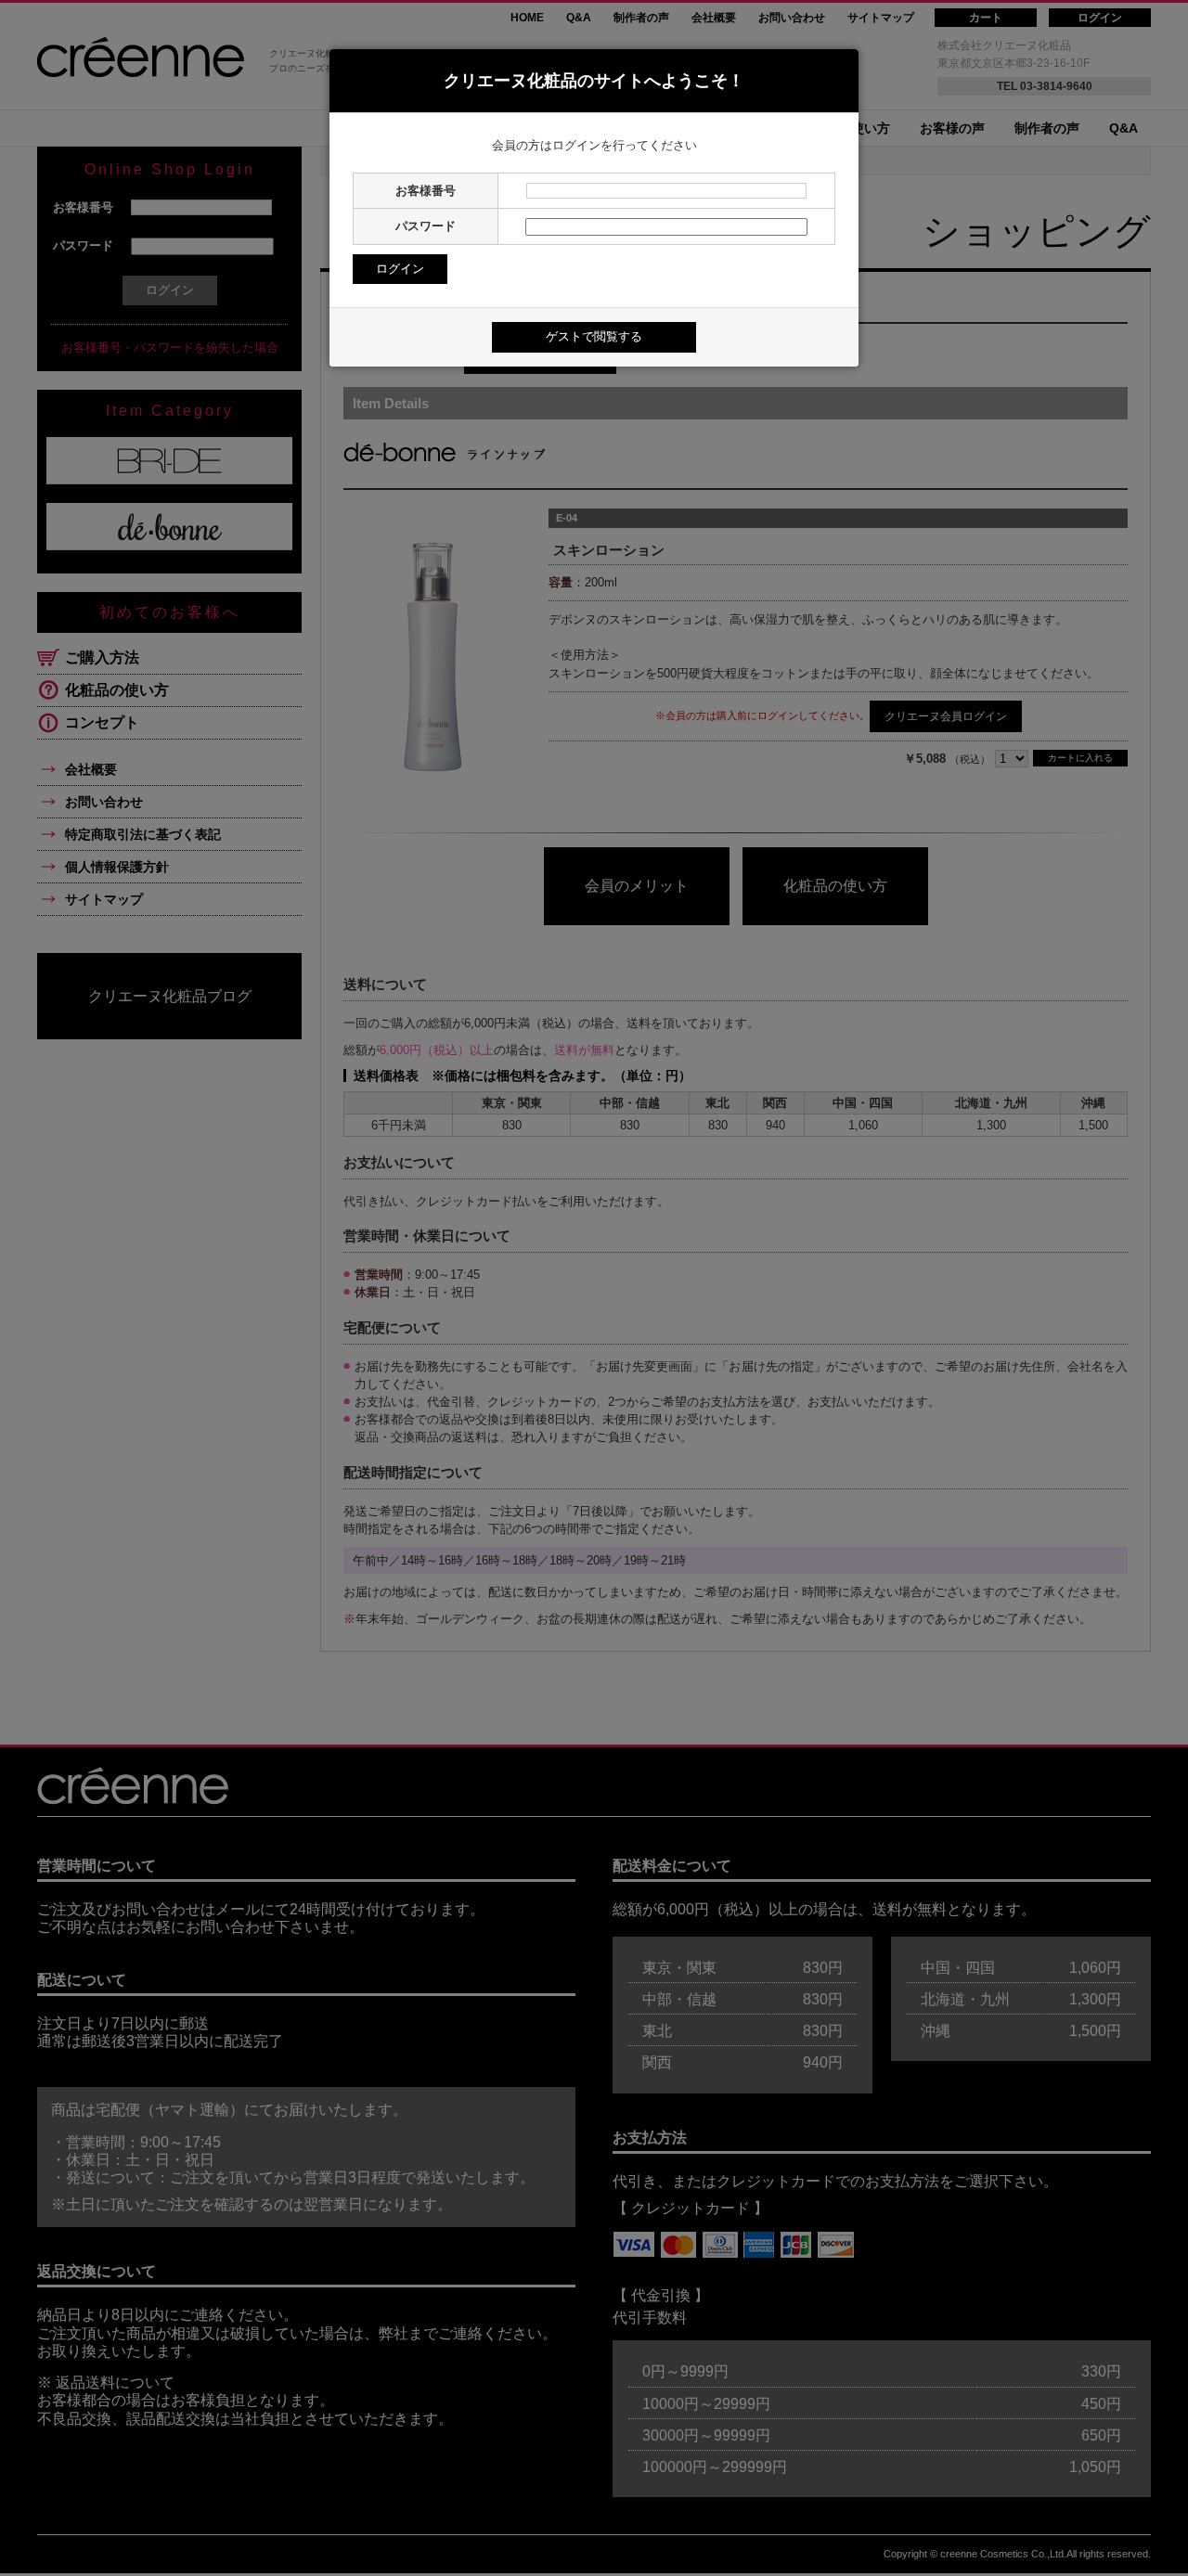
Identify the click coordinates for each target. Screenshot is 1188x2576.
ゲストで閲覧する (594, 336)
